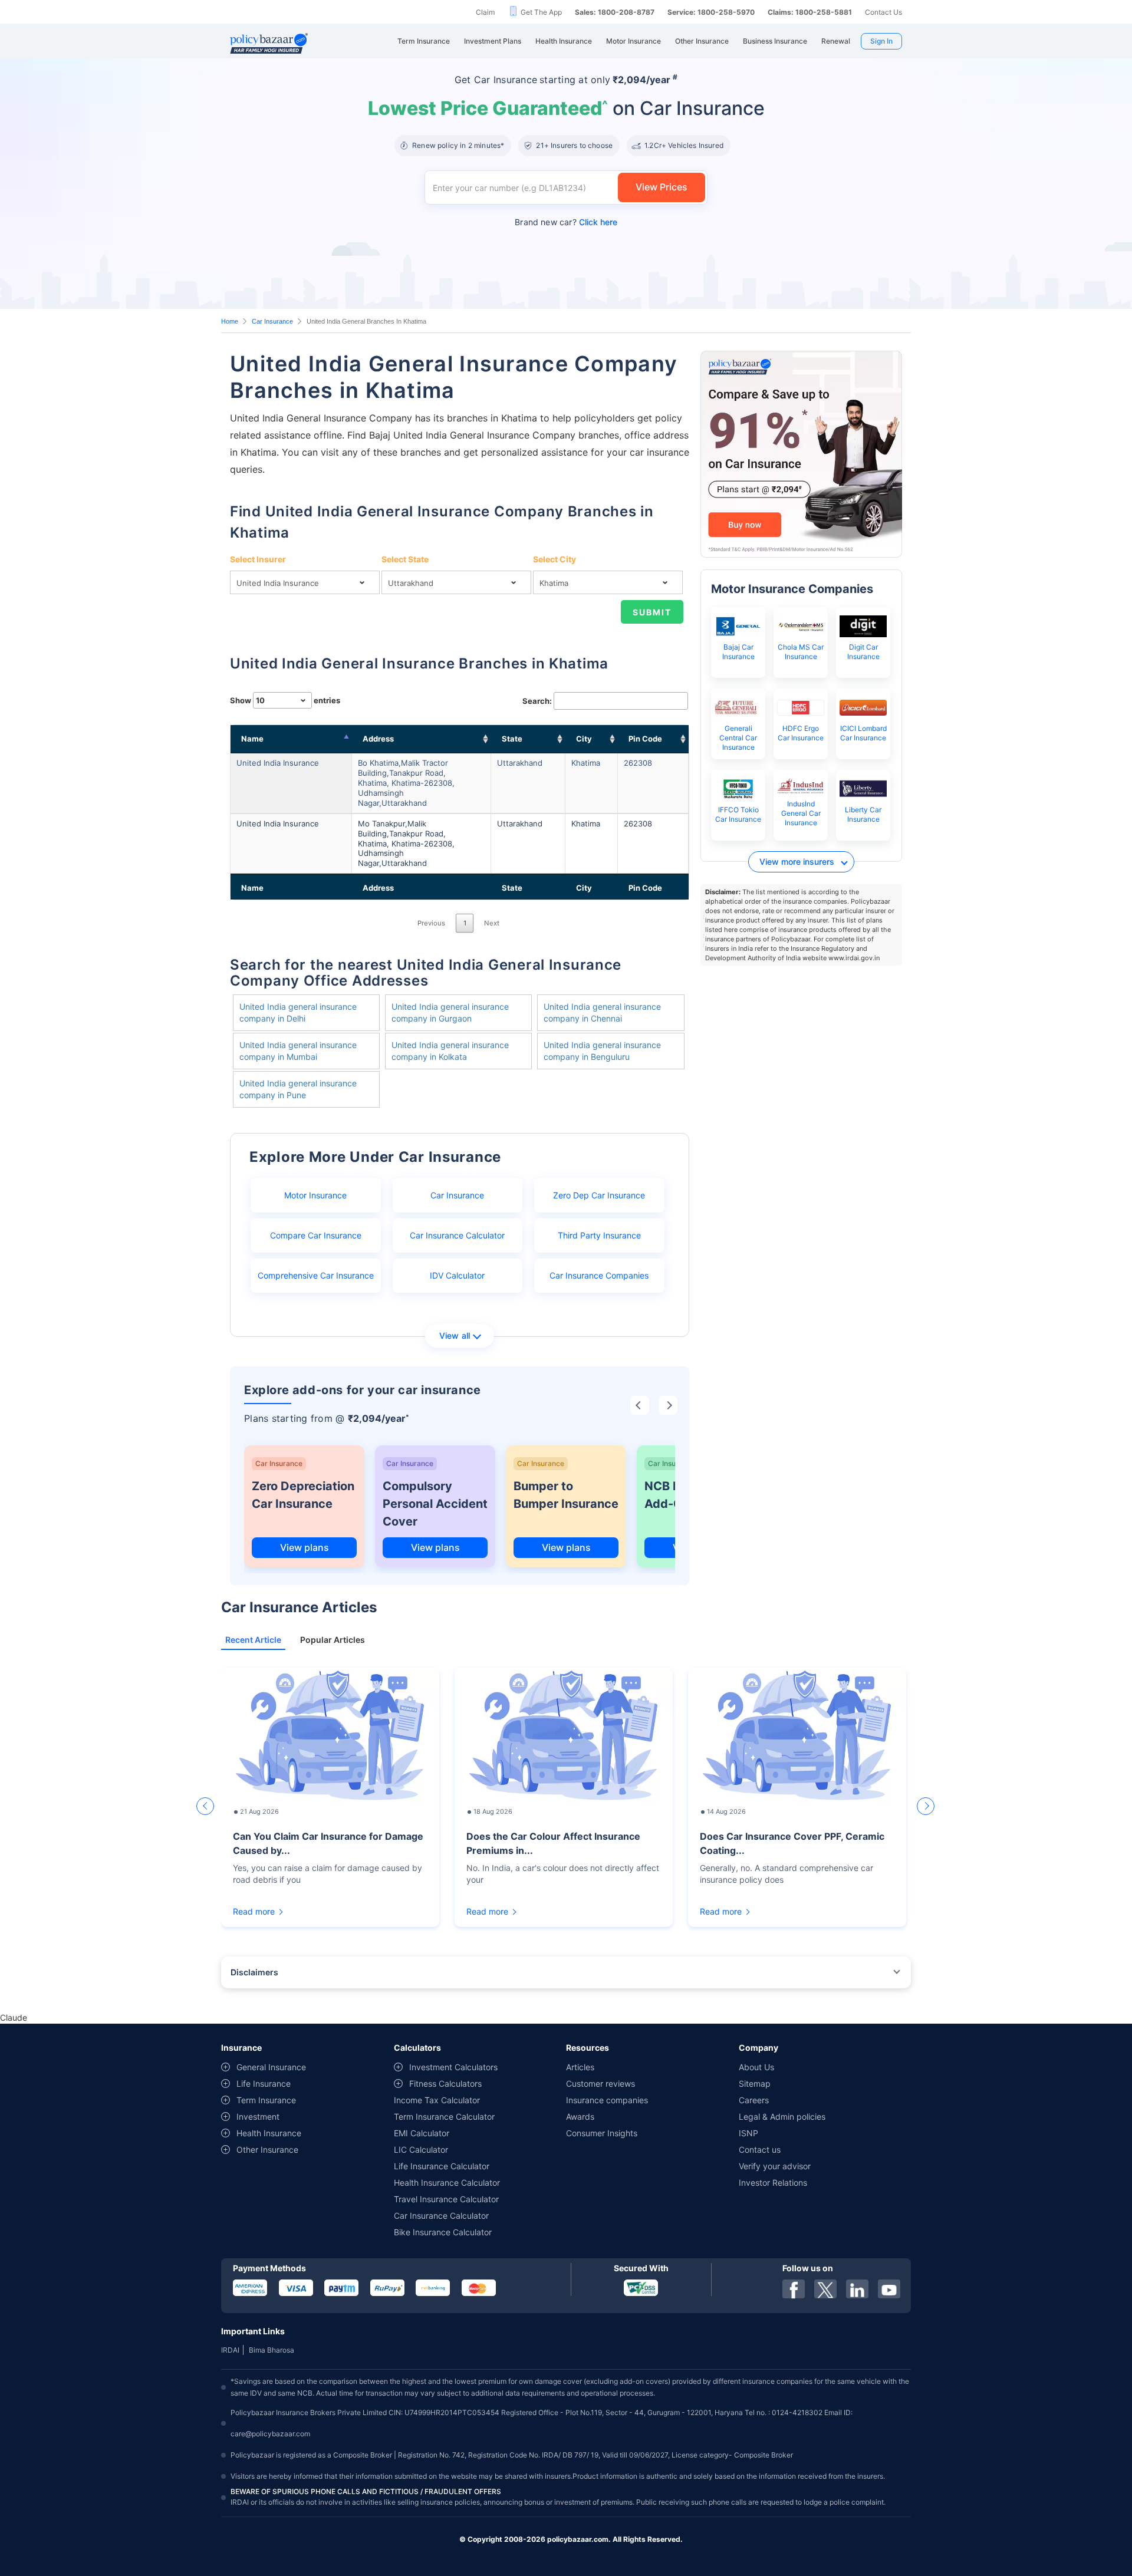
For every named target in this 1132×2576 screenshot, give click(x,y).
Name (252, 739)
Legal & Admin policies (782, 2117)
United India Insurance (278, 763)
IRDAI (230, 2350)
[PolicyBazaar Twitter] (825, 2289)
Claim (485, 12)
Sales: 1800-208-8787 (615, 12)
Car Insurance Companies (599, 1275)
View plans (305, 1547)
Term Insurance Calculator (444, 2117)
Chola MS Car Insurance (801, 652)
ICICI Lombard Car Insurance (863, 733)
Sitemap (755, 2083)
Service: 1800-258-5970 (711, 12)
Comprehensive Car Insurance (316, 1275)
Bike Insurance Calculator (443, 2232)
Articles (580, 2067)
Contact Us (883, 12)
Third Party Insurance (599, 1235)
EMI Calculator (422, 2133)
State (512, 739)
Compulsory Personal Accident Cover (435, 1504)
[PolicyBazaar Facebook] (794, 2289)
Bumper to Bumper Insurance (566, 1495)
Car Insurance (272, 321)
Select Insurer (258, 559)
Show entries (285, 700)
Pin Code (645, 739)
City (584, 739)
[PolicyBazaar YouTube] (889, 2289)
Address (378, 739)
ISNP (748, 2133)
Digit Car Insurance (863, 652)
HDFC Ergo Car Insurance (801, 733)
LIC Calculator (421, 2150)
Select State (405, 559)
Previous (431, 923)
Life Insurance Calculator (442, 2166)
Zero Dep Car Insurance (599, 1195)
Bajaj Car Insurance (738, 652)
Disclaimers (254, 1972)
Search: (537, 701)
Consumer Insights (602, 2133)
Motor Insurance (315, 1195)
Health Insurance (269, 2133)
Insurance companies (607, 2100)
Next (492, 923)
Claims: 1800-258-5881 (810, 12)
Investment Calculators (453, 2067)
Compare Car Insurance (316, 1235)
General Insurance (271, 2067)
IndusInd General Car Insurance (801, 813)
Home (230, 321)
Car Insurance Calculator (457, 1235)
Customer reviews (600, 2083)
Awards (580, 2117)
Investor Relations (773, 2183)
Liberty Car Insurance (863, 814)
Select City (555, 559)
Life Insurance (264, 2083)
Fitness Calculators (445, 2083)
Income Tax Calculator (437, 2100)
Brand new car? (566, 222)
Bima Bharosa (272, 2350)
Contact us (760, 2150)
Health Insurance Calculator (447, 2183)
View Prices (662, 187)
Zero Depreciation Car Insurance (303, 1495)
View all (455, 1335)
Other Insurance (267, 2150)
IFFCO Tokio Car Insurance (738, 814)
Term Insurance (266, 2100)
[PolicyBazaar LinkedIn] (857, 2289)
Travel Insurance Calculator (446, 2199)
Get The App (541, 12)
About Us (756, 2067)
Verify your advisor (775, 2166)
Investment (258, 2117)
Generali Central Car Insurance (738, 738)
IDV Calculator (457, 1275)
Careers (754, 2100)
